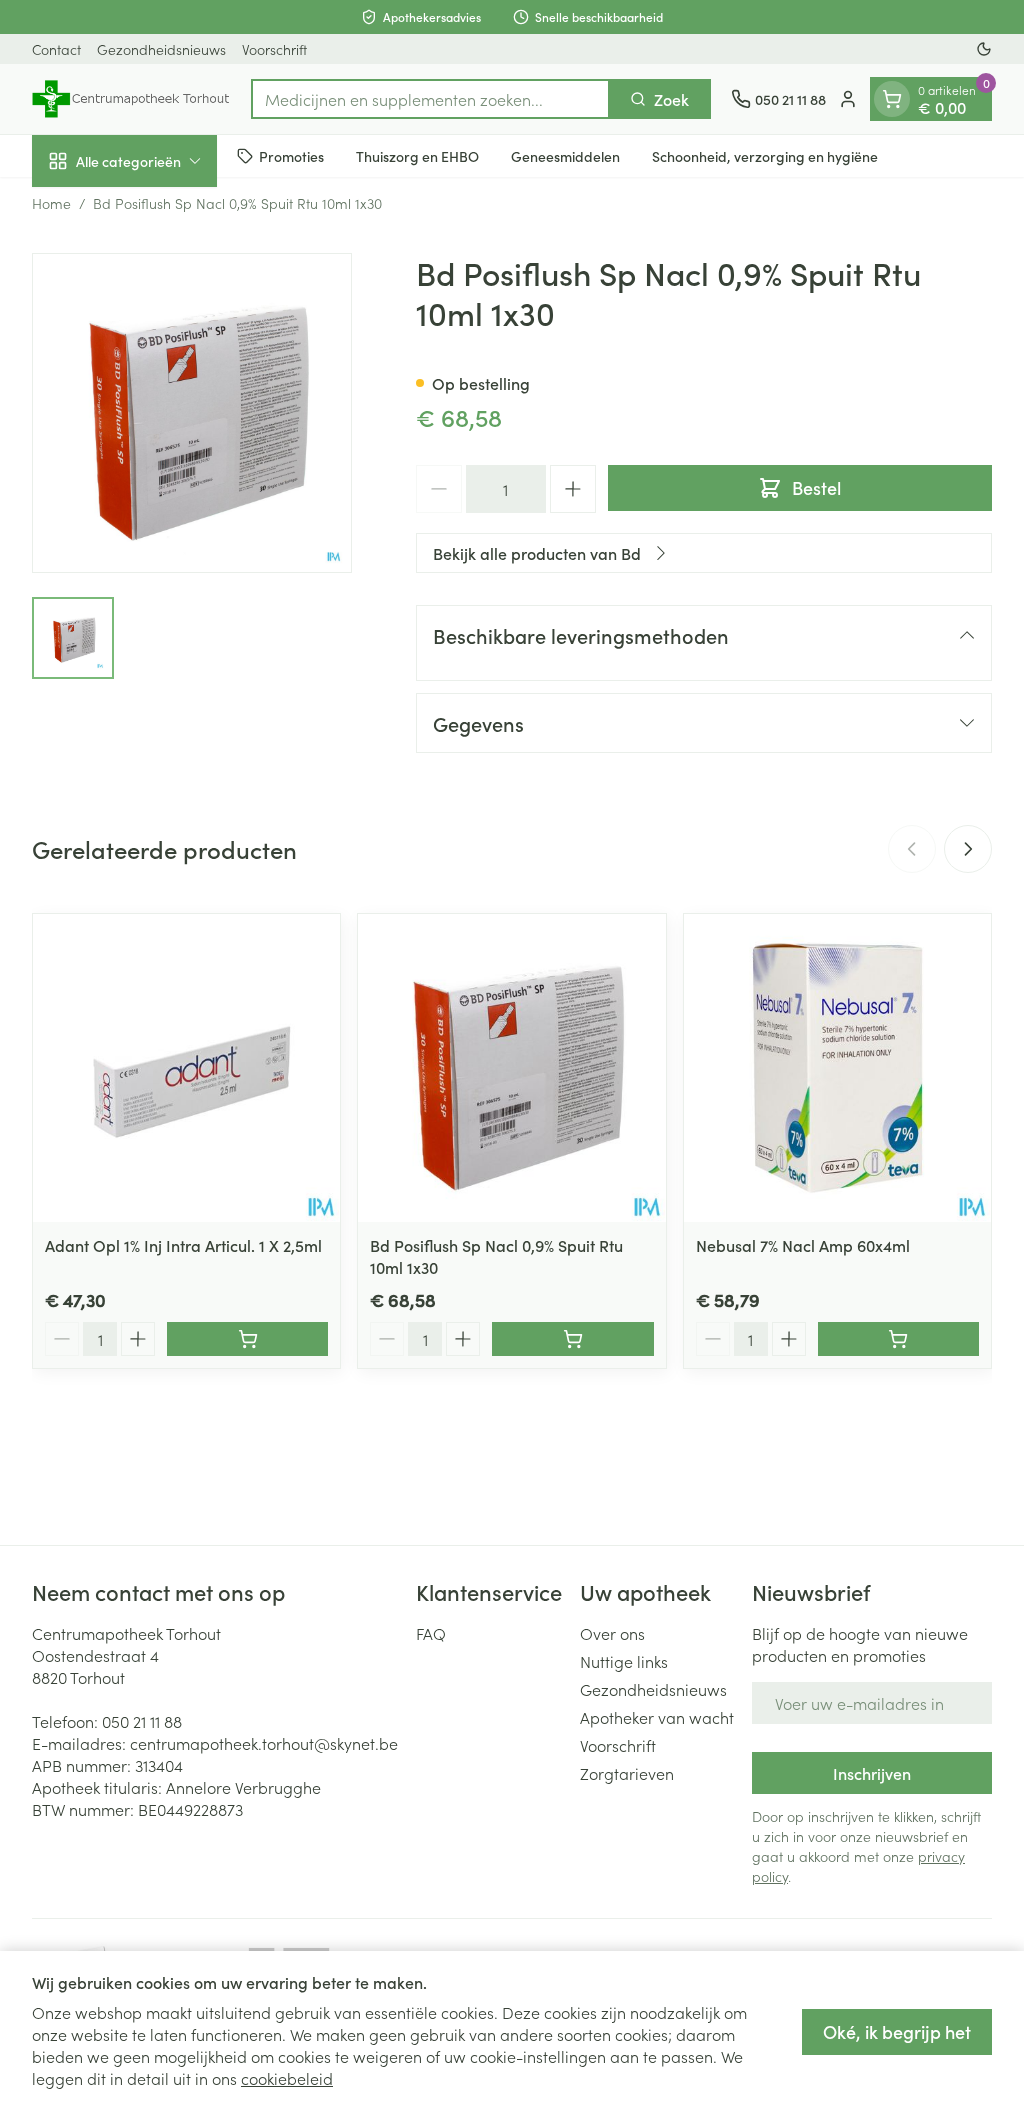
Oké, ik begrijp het (897, 2031)
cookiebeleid (287, 2078)
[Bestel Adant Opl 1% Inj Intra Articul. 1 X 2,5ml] (247, 1339)
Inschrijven (872, 1773)
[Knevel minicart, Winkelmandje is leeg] (892, 99)
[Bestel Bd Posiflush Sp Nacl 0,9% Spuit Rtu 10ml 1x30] (572, 1339)
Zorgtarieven (627, 1773)
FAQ (431, 1633)
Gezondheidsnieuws (161, 49)
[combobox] (430, 99)
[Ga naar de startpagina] (131, 99)
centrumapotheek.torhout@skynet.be (264, 1743)
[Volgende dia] (968, 849)
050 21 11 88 (142, 1721)
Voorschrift (274, 49)
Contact (56, 49)
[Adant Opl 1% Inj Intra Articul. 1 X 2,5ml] (186, 1067)
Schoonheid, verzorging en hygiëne (765, 156)
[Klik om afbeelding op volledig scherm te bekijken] (192, 413)
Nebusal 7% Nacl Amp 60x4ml (803, 1245)
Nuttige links (624, 1661)
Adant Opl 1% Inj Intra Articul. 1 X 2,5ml (183, 1245)
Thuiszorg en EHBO (417, 156)
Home (51, 203)
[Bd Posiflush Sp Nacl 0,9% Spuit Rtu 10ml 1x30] (511, 1067)
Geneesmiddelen (565, 156)
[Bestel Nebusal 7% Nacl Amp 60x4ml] (898, 1339)
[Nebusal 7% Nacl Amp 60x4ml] (837, 1067)
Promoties (291, 156)
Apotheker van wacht (657, 1717)
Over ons (612, 1633)
